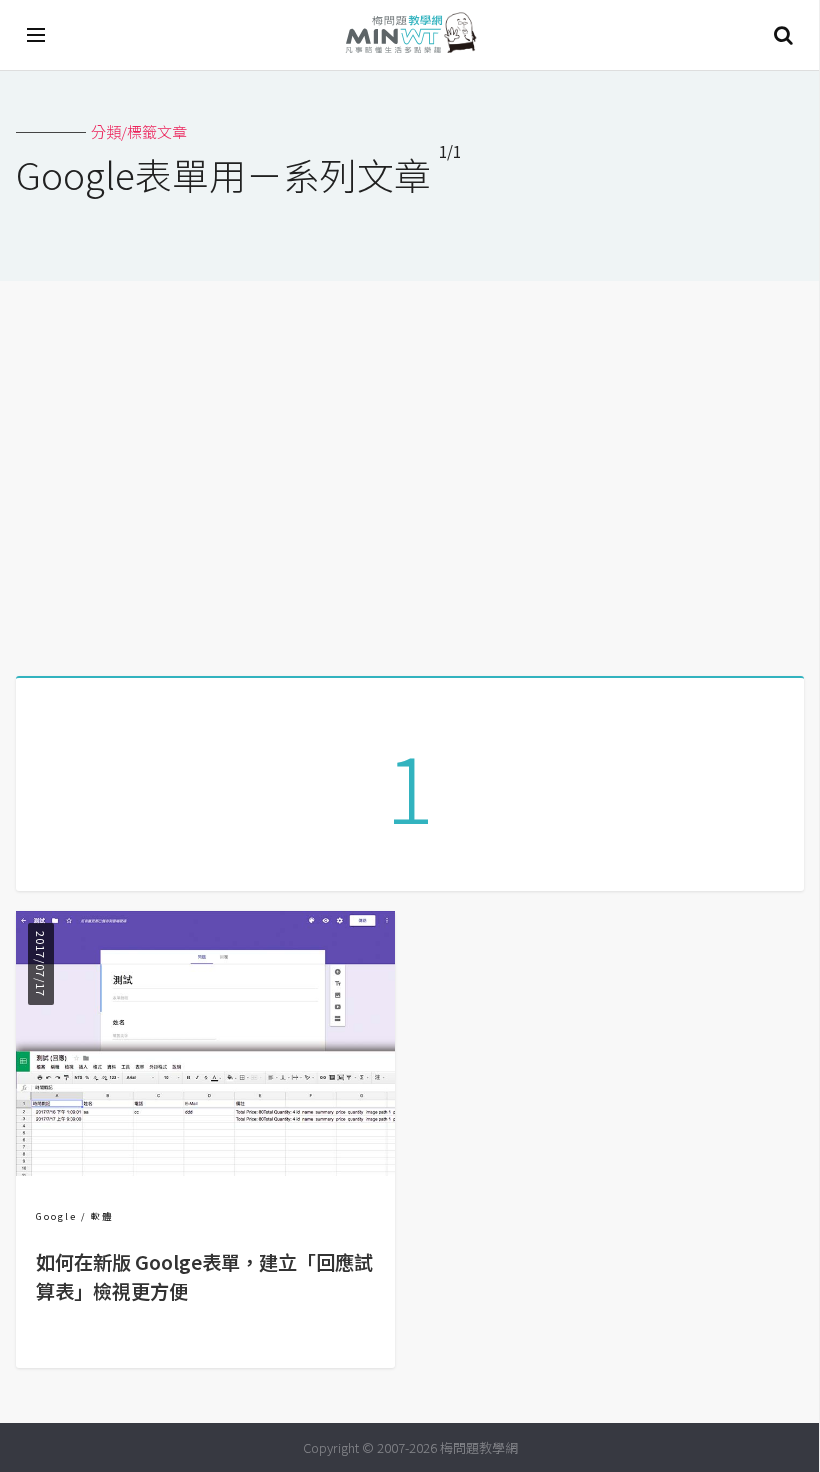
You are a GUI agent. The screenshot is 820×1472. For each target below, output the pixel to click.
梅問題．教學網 (410, 35)
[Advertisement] (410, 471)
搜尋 (783, 35)
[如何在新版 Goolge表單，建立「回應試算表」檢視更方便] (205, 1169)
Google (56, 1216)
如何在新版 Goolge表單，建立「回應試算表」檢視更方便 (204, 1276)
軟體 (102, 1216)
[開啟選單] (37, 35)
